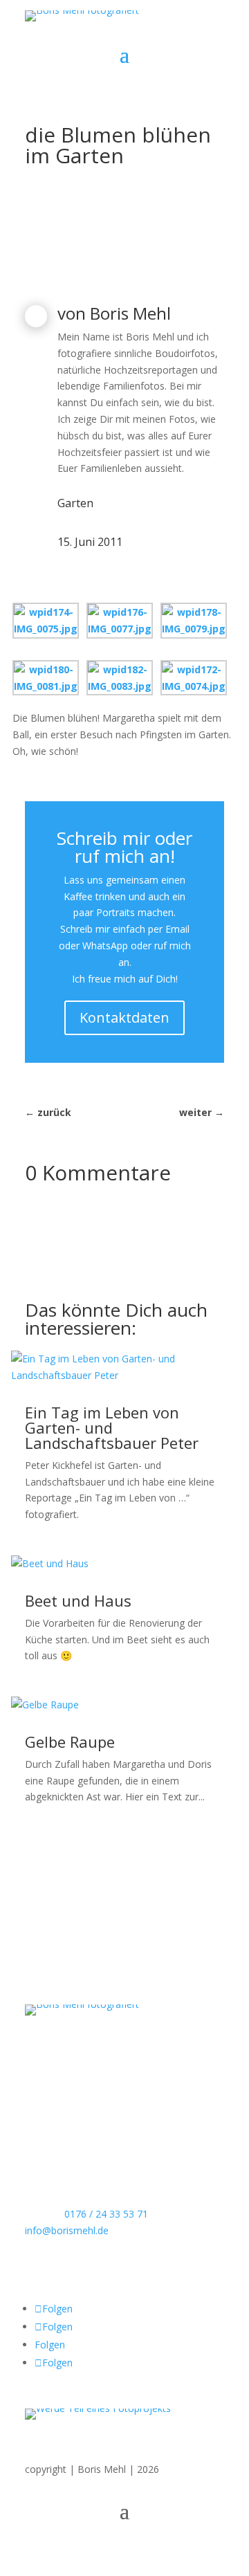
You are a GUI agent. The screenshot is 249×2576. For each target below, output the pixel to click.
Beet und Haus (78, 1600)
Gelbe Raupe (70, 1742)
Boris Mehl (130, 313)
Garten (75, 503)
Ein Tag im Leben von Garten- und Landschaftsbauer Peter (112, 1427)
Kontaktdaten (124, 1017)
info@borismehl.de (67, 2230)
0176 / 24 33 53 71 (106, 2214)
